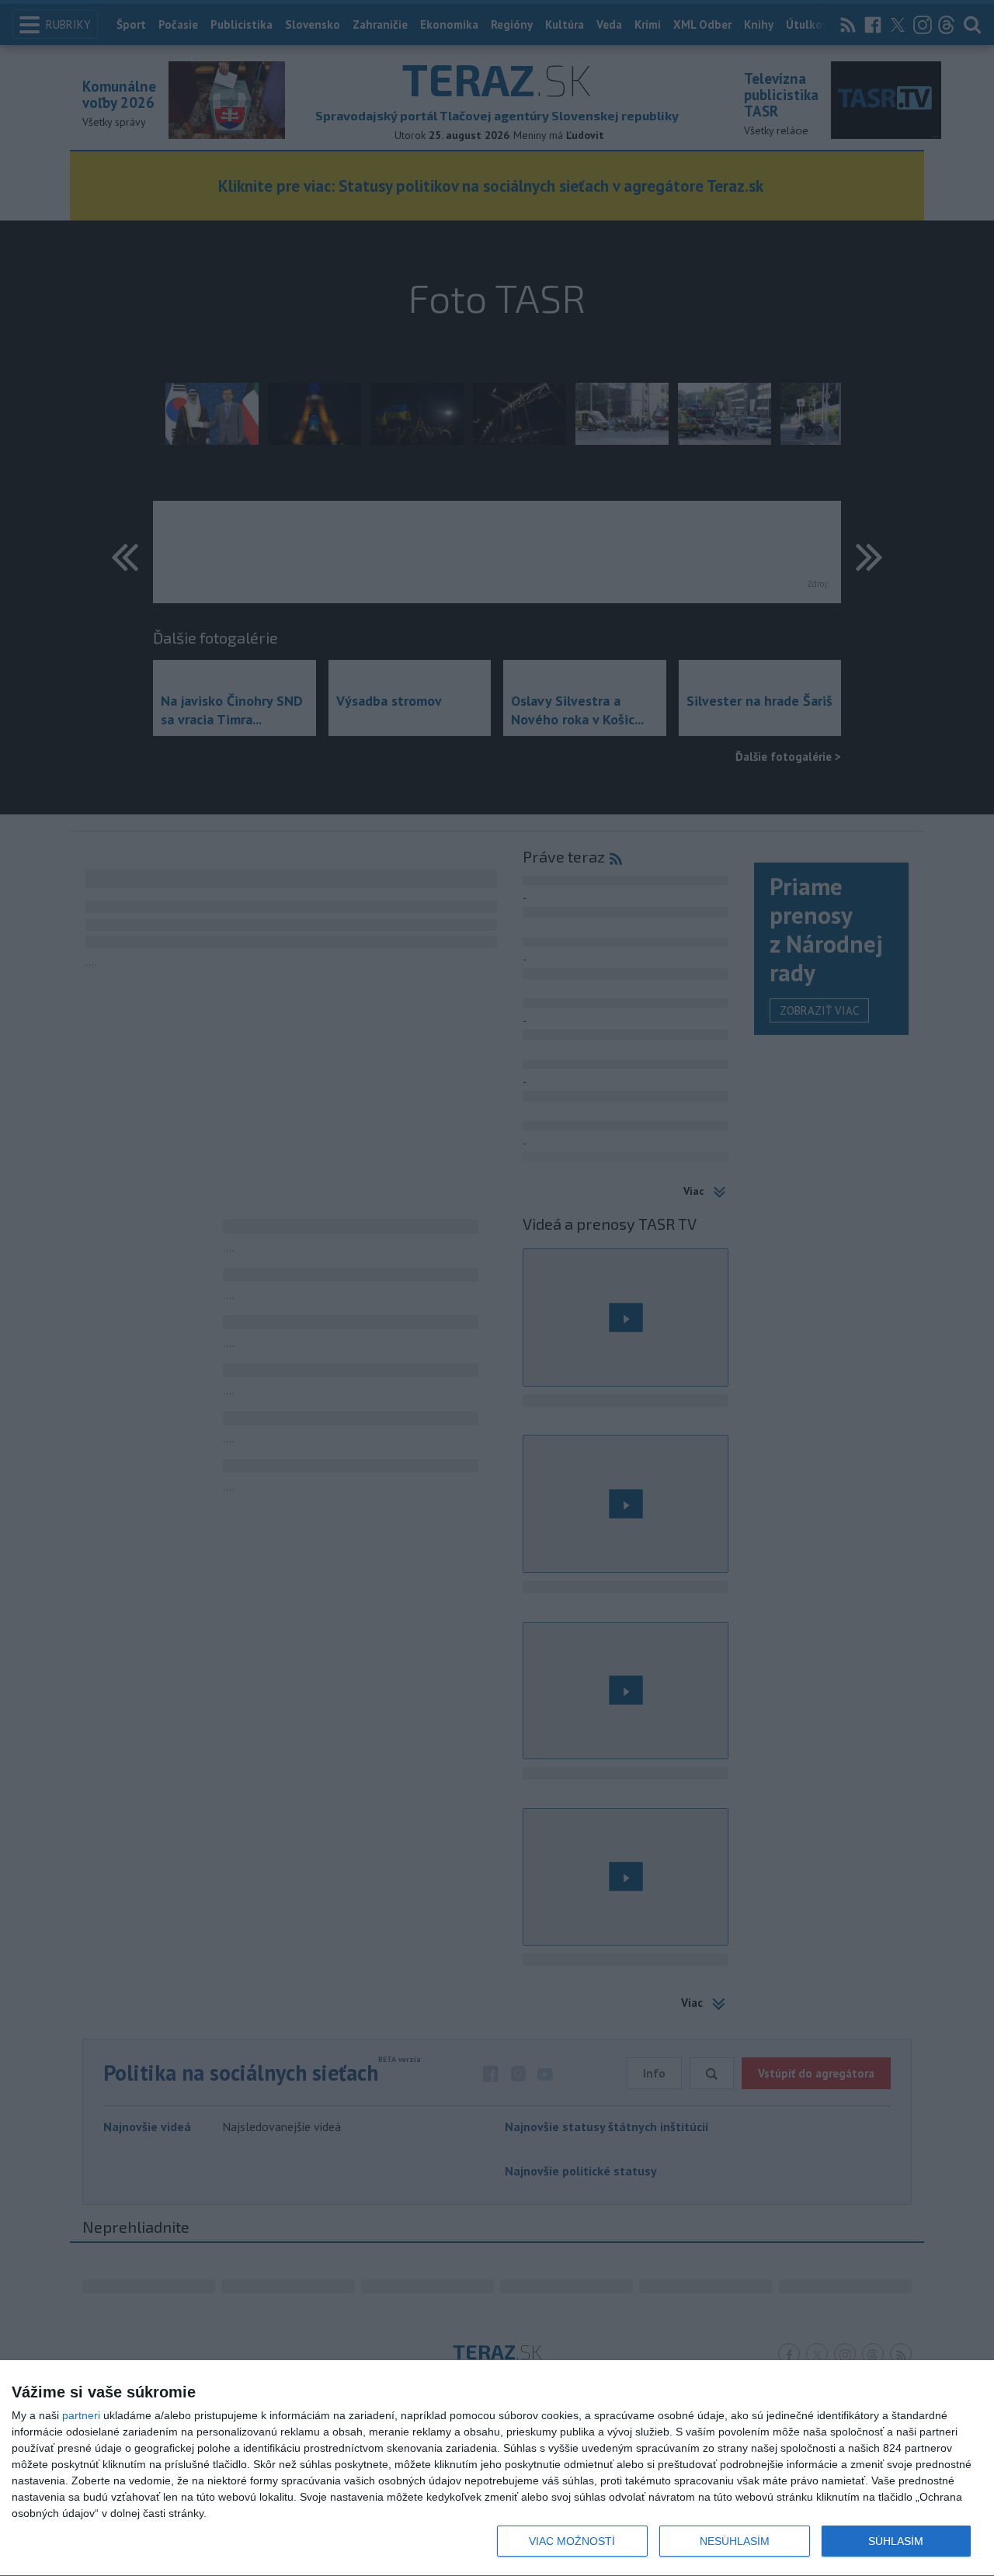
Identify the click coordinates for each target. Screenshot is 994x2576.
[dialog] (497, 2468)
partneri (81, 2415)
